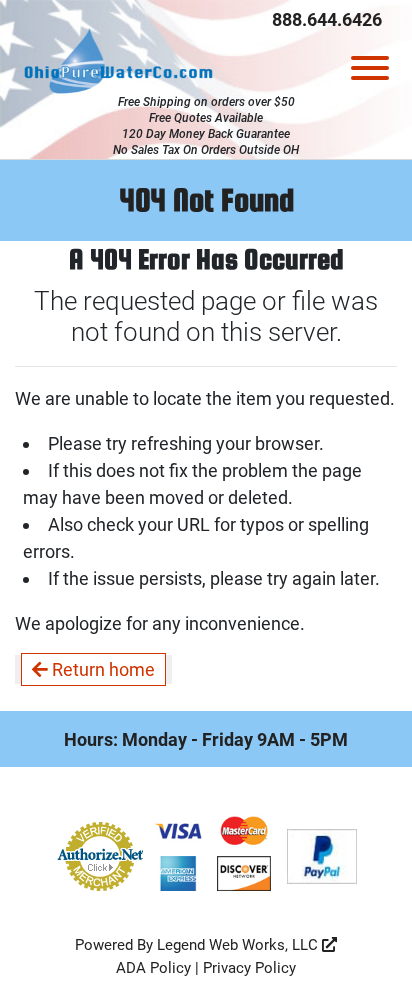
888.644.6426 (327, 19)
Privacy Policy (249, 968)
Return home (101, 669)
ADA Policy (153, 968)
